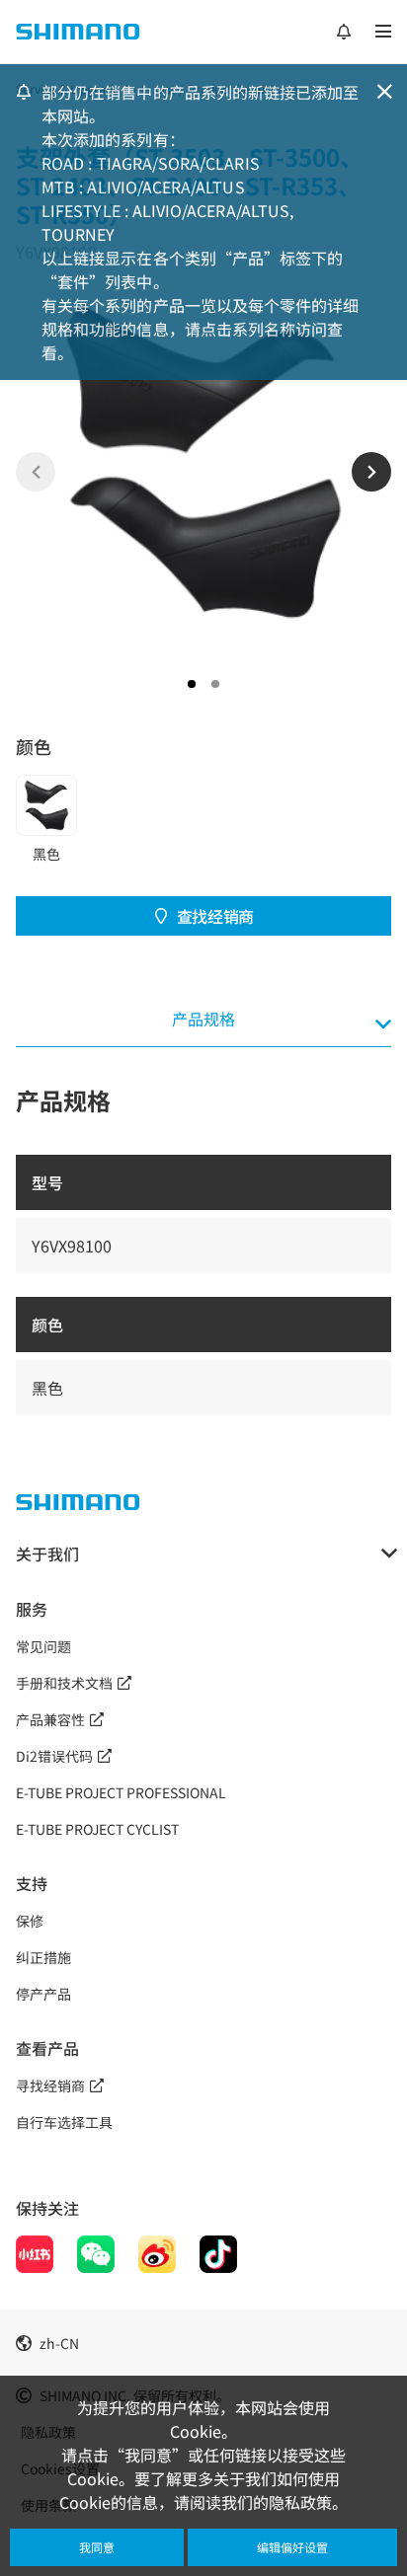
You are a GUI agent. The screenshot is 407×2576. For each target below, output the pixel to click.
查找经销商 (215, 916)
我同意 (97, 2547)
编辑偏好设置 (292, 2547)
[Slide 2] (215, 684)
